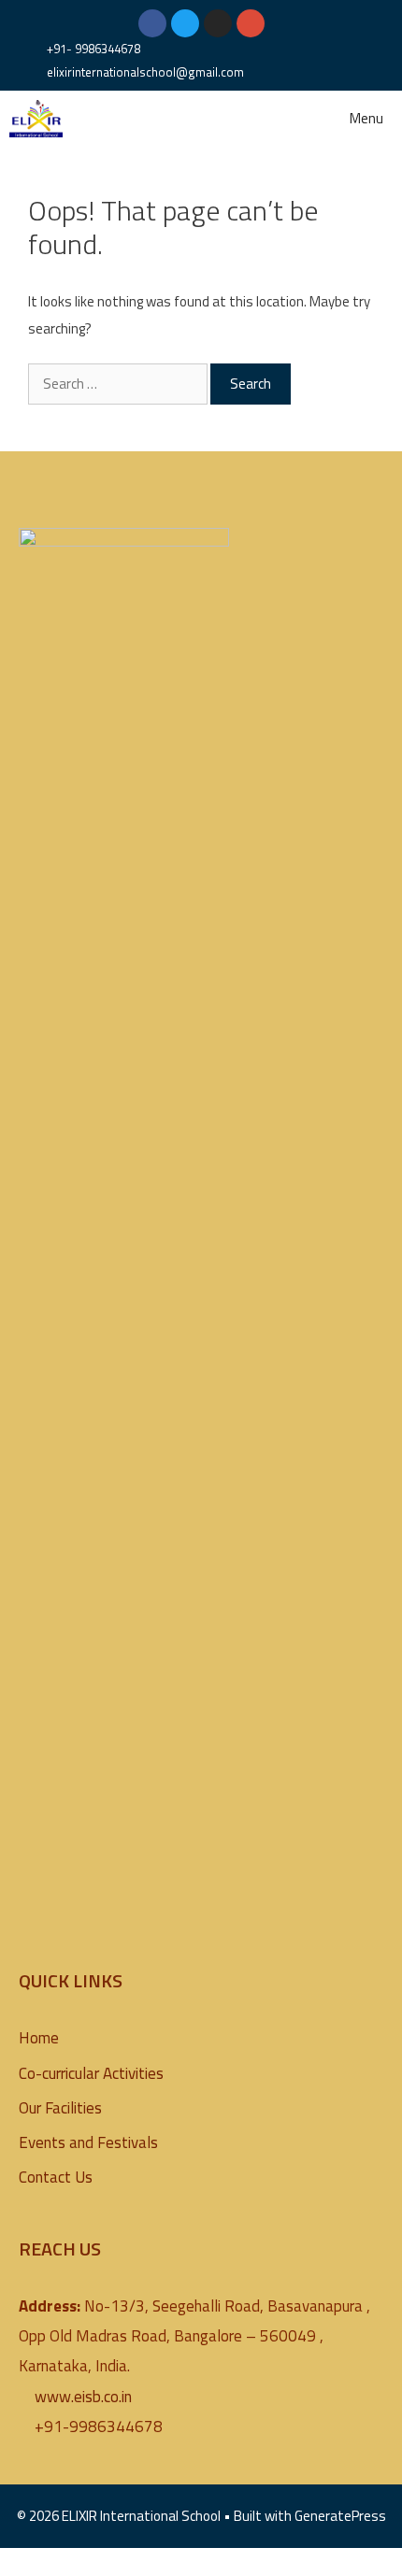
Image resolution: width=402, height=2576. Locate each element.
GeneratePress (340, 2516)
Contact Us (56, 2177)
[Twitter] (185, 23)
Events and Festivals (88, 2142)
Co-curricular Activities (91, 2073)
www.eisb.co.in (83, 2397)
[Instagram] (218, 23)
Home (39, 2038)
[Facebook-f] (152, 23)
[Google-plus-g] (251, 23)
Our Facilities (60, 2108)
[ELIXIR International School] (36, 119)
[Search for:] (119, 384)
